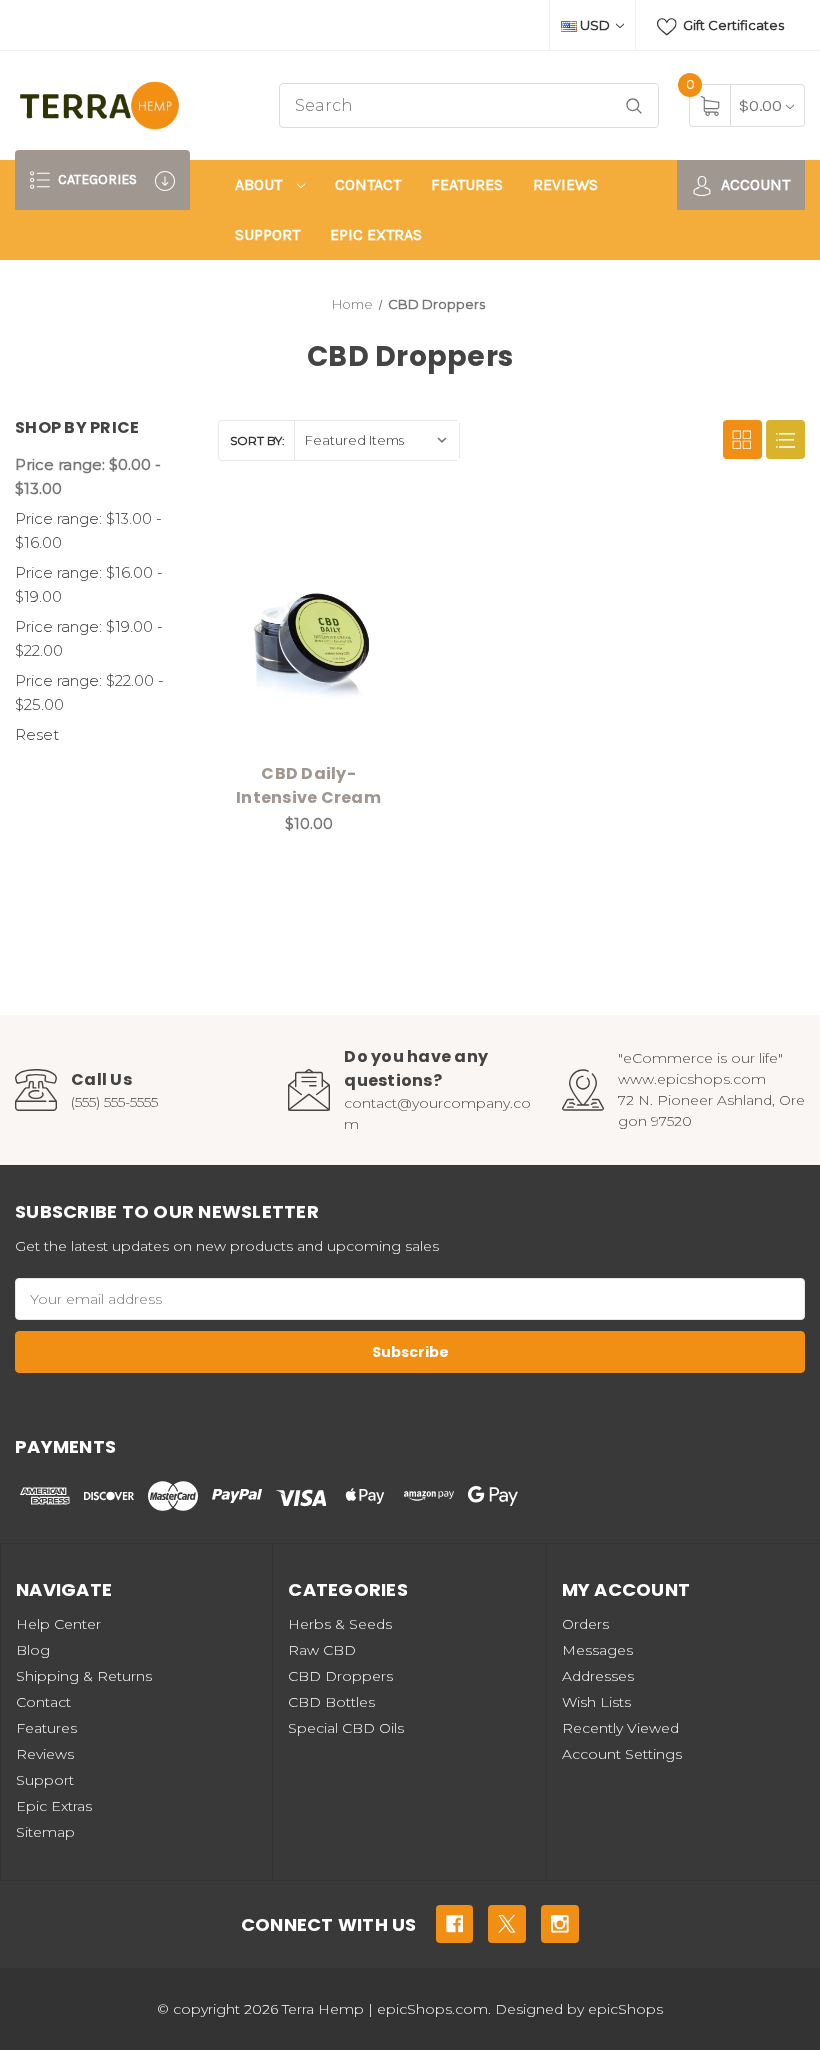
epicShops (625, 2009)
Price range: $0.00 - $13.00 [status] (88, 476)
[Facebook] (455, 1924)
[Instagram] (560, 1924)
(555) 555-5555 (114, 1102)
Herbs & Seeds (340, 1624)
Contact (368, 184)
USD (595, 25)
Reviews (565, 184)
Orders (585, 1624)
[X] (507, 1924)
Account (753, 184)
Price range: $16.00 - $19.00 (89, 584)
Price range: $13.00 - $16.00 (88, 530)
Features (467, 184)
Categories (96, 179)
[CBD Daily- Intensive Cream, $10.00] (309, 632)
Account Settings (622, 1754)
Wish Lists (596, 1702)
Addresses (598, 1676)
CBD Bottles (331, 1702)
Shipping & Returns (84, 1676)
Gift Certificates (732, 25)
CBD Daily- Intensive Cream (308, 785)
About (260, 184)
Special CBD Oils (346, 1728)
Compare (369, 533)
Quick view (319, 533)
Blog (33, 1650)
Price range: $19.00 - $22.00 (89, 638)
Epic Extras (376, 234)
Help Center (58, 1624)
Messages (597, 1650)
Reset (37, 734)
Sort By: (257, 440)
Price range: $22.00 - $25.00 (89, 692)
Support (267, 234)
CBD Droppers (340, 1676)
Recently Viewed (620, 1728)
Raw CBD (322, 1650)
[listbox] (376, 440)
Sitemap (45, 1832)
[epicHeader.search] (634, 105)
